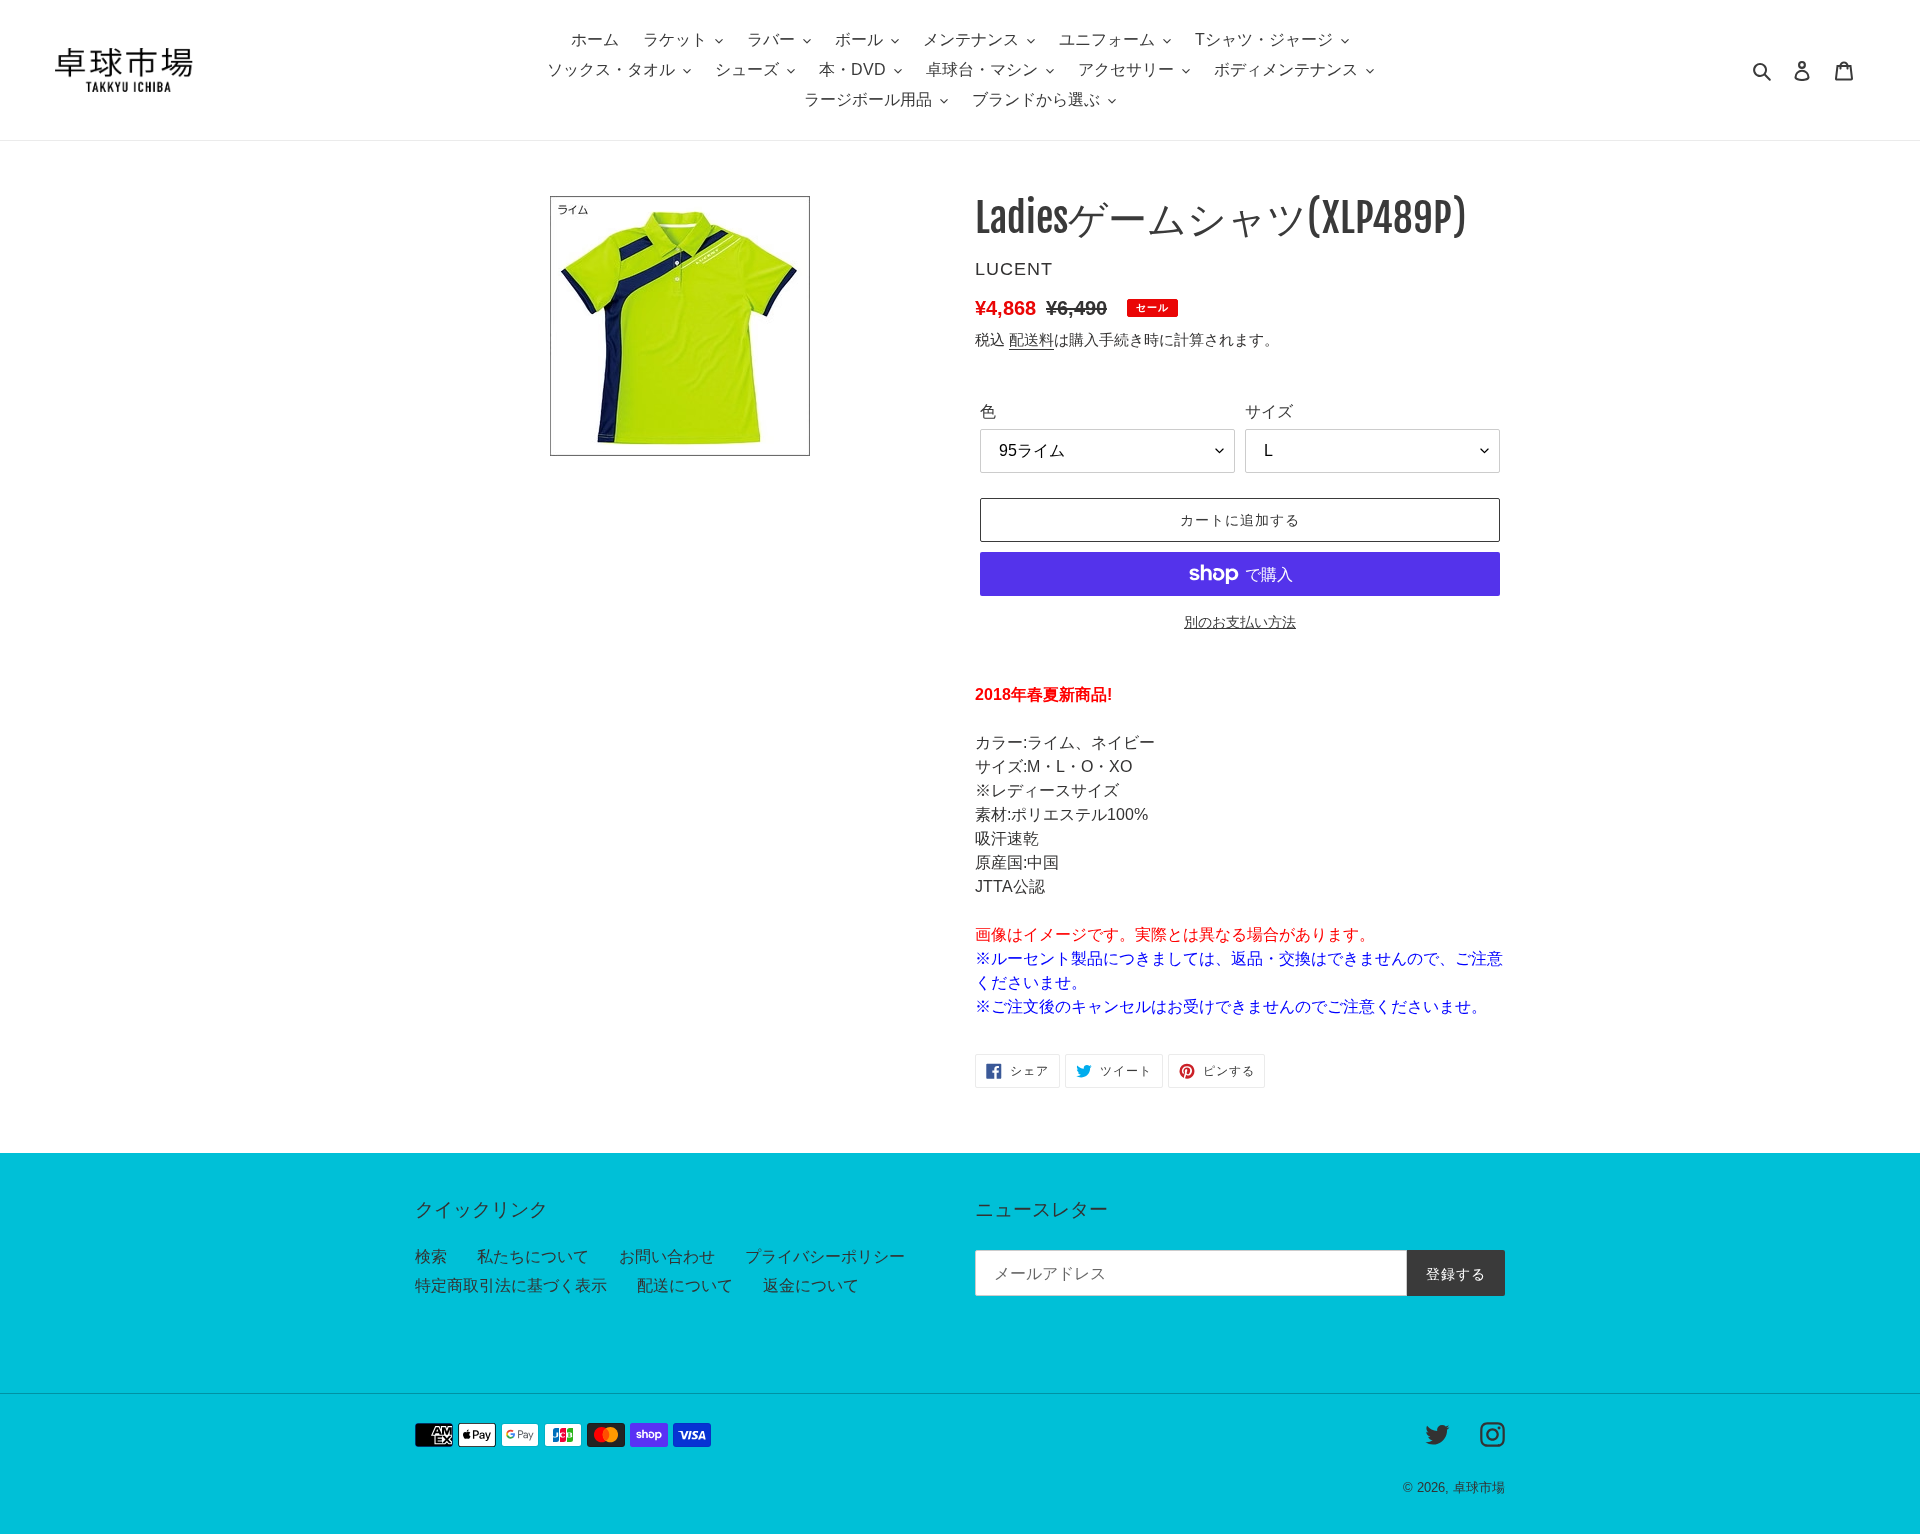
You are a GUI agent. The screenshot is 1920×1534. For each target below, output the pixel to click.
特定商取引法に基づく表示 (511, 1285)
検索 (431, 1256)
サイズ (1269, 411)
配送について (685, 1285)
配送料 (1031, 339)
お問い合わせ (667, 1256)
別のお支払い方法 (1240, 622)
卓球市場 (1479, 1487)
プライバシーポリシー (825, 1256)
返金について (811, 1285)
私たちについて (533, 1256)
